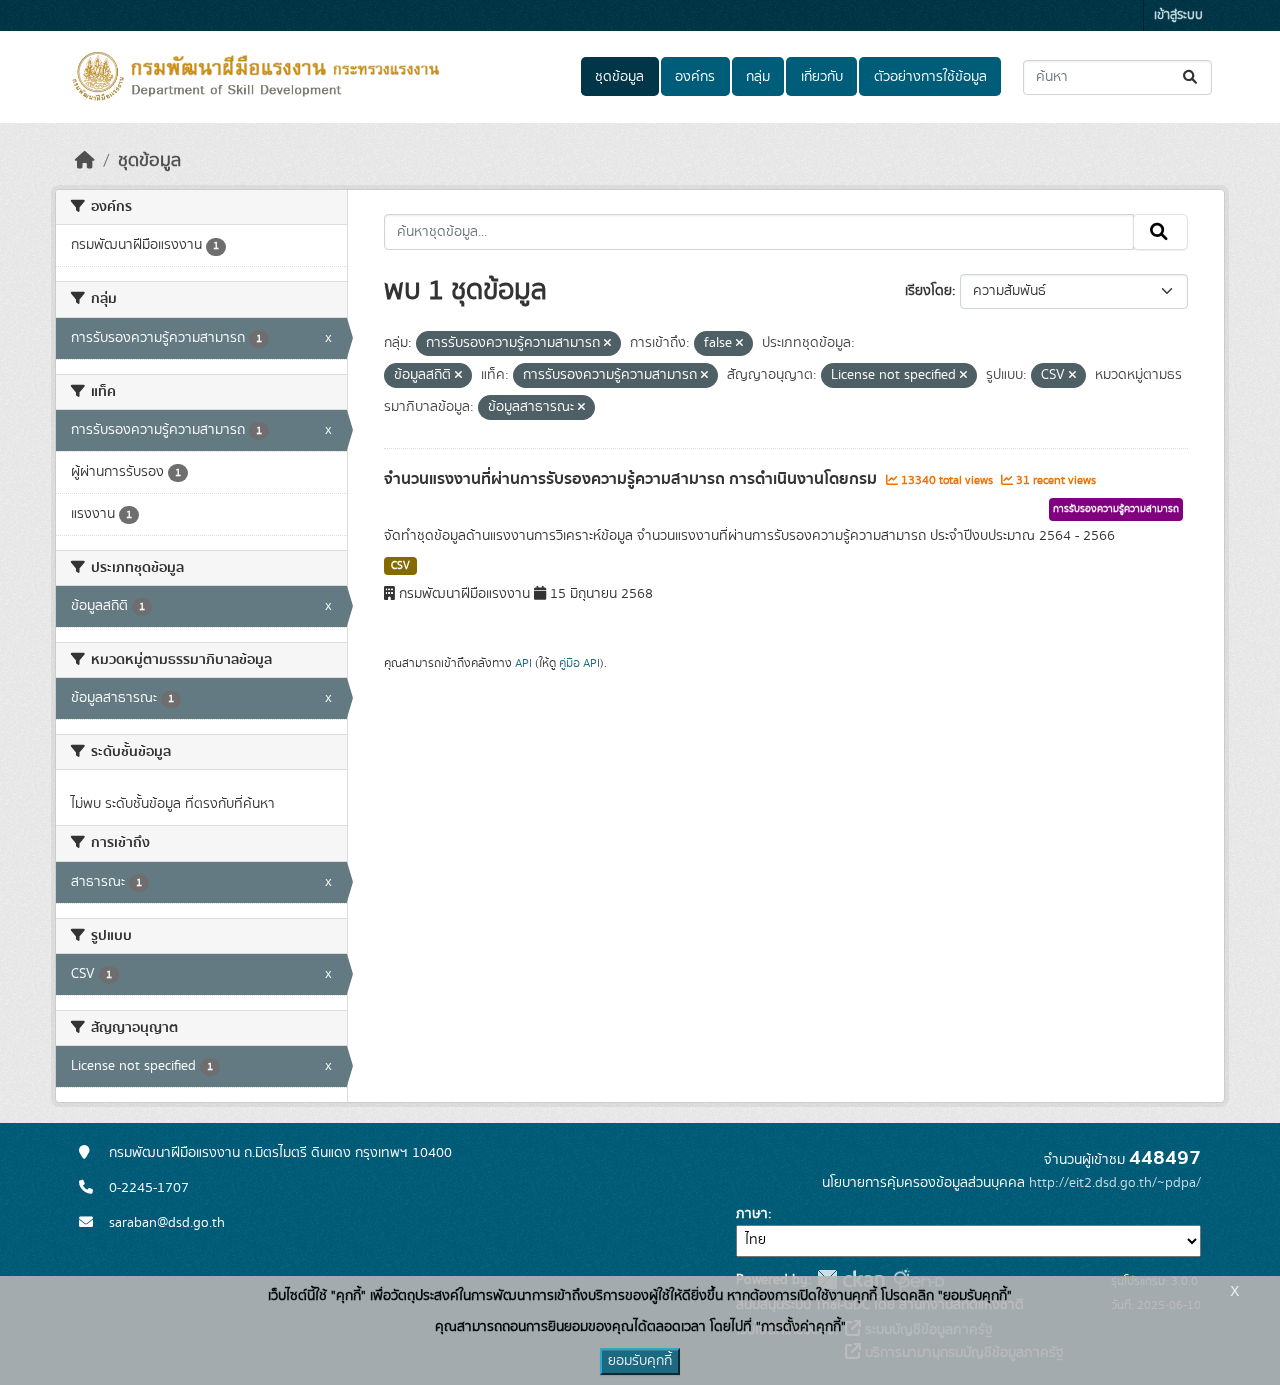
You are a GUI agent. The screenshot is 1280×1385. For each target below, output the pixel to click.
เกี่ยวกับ (822, 77)
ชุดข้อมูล (619, 77)
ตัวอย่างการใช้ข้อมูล (930, 77)
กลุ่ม (758, 77)
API (523, 663)
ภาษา (752, 1214)
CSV (400, 566)
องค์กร (695, 77)
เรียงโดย (928, 291)
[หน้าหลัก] (85, 161)
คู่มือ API (579, 663)
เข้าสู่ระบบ (1178, 15)
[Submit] (1191, 77)
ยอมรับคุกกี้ (640, 1361)
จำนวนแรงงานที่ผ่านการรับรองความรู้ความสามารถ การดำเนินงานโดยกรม (632, 479)
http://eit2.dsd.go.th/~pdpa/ (1115, 1183)
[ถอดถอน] (607, 344)
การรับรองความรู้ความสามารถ (1116, 509)
